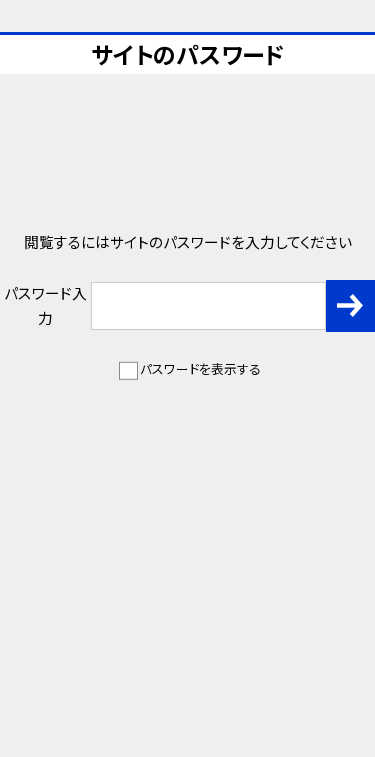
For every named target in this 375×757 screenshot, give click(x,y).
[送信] (350, 306)
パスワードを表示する (200, 368)
